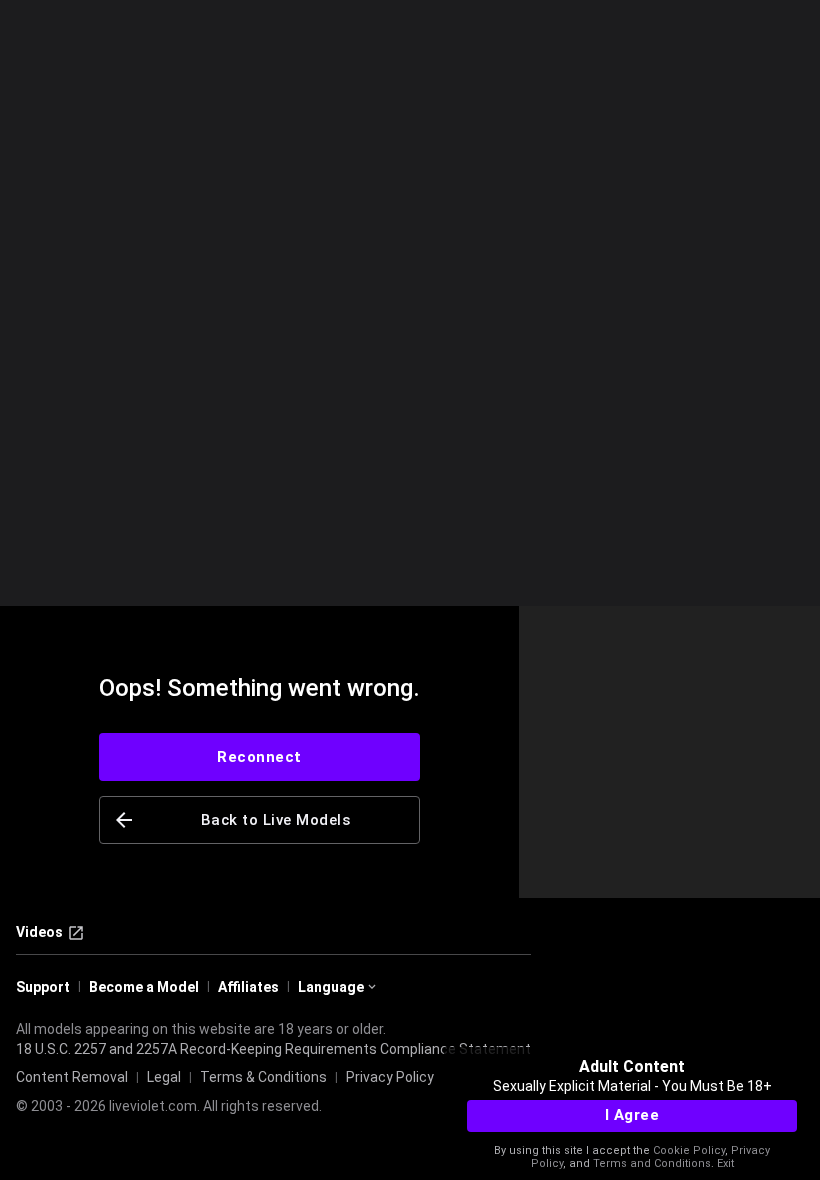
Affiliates (248, 987)
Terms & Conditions (263, 1077)
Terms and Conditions (652, 1163)
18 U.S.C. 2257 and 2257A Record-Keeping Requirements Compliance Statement (273, 1049)
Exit (725, 1163)
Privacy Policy (390, 1077)
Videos (39, 932)
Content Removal (72, 1077)
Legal (164, 1077)
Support (43, 987)
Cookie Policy (689, 1150)
